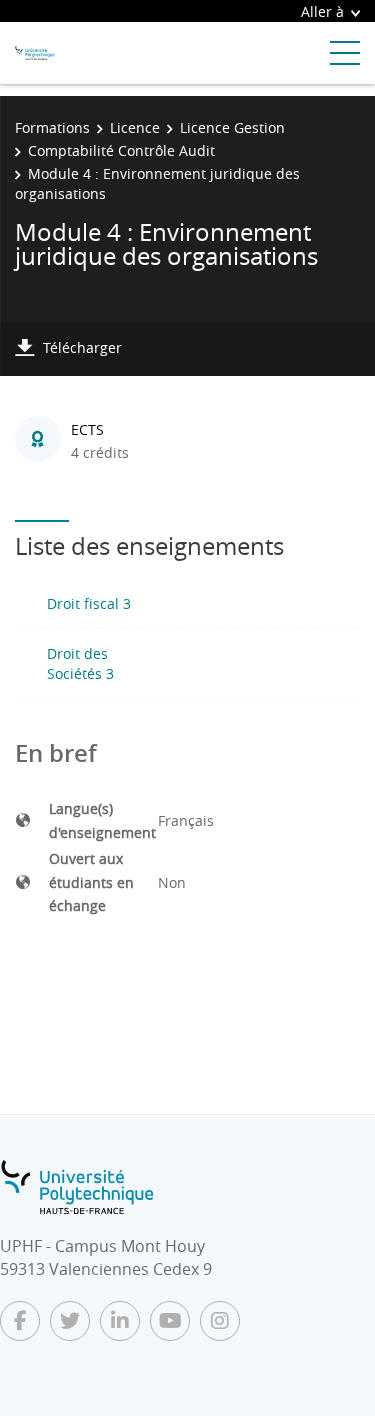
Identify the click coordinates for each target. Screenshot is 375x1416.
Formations (52, 127)
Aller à (322, 11)
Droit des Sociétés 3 (80, 663)
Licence (135, 127)
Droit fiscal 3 (89, 603)
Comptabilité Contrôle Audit (121, 150)
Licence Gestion (232, 127)
